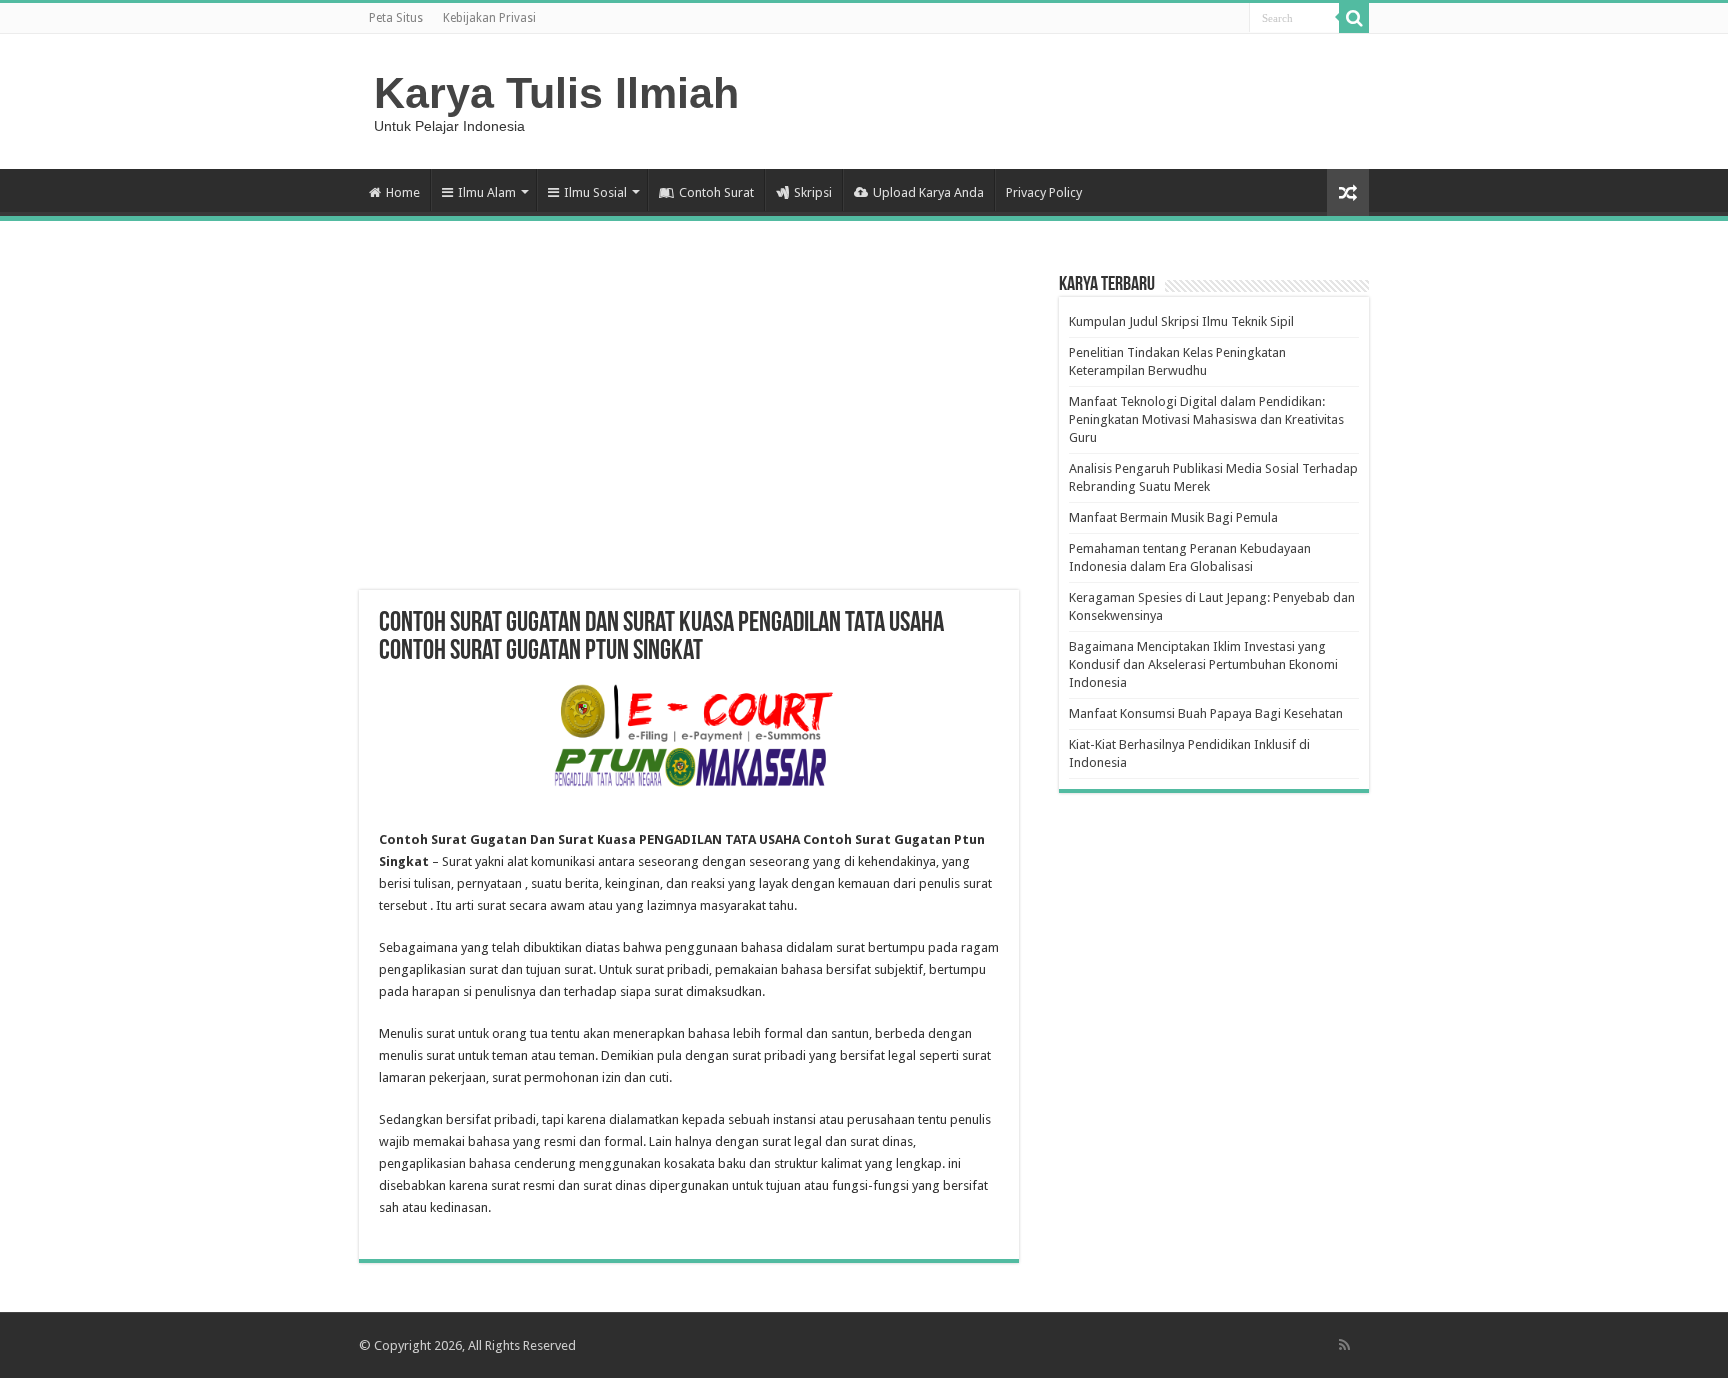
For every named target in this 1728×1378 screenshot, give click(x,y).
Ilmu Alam (487, 192)
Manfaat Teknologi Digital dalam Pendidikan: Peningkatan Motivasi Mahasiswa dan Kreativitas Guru (1206, 419)
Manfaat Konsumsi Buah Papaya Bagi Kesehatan (1206, 713)
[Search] (1354, 18)
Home (403, 192)
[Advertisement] (689, 430)
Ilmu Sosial (595, 192)
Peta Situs (396, 18)
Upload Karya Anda (928, 192)
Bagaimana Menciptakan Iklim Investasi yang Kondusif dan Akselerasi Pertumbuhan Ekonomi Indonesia (1203, 664)
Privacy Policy (1044, 192)
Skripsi (813, 192)
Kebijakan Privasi (489, 18)
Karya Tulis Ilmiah (556, 93)
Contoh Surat (716, 192)
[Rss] (1344, 1345)
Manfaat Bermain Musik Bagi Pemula (1173, 517)
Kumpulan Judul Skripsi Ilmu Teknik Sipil (1181, 321)
